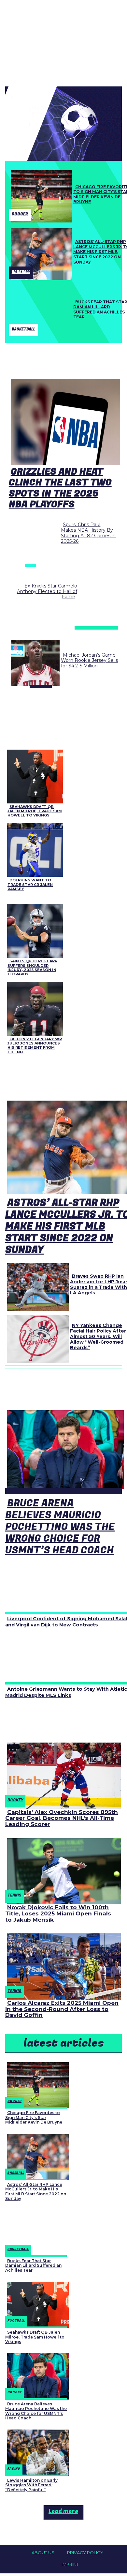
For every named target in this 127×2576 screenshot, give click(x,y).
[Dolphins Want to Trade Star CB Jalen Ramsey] (33, 849)
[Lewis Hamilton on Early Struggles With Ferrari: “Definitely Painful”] (36, 2451)
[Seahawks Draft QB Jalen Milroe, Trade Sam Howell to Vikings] (33, 775)
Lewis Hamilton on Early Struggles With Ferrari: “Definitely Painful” (31, 2485)
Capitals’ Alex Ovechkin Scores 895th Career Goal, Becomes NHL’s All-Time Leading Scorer (62, 1818)
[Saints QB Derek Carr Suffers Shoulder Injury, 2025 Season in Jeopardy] (33, 930)
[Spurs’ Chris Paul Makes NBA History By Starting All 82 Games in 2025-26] (33, 541)
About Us (43, 2553)
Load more (63, 2511)
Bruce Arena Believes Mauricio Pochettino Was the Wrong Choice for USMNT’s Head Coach (60, 1527)
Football (16, 2321)
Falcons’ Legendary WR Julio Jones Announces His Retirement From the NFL (35, 1045)
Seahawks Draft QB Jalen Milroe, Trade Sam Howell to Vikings (35, 811)
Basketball (23, 329)
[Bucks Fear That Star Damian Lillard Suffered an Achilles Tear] (39, 310)
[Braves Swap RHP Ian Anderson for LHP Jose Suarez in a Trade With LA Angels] (36, 1285)
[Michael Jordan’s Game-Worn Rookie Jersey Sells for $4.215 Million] (33, 662)
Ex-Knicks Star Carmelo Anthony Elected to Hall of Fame (47, 591)
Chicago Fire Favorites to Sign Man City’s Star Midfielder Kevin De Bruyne (34, 2117)
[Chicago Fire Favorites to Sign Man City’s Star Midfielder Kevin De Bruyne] (39, 195)
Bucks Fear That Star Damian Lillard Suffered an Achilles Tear (33, 2265)
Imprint (70, 2564)
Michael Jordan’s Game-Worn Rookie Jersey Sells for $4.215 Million (89, 661)
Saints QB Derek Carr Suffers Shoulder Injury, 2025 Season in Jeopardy (32, 968)
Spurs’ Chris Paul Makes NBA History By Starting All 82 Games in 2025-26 (88, 533)
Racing (14, 2469)
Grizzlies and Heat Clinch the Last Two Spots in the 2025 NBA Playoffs (60, 488)
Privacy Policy (85, 2553)
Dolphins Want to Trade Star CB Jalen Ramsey (30, 884)
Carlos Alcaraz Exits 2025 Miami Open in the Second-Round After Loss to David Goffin (62, 2009)
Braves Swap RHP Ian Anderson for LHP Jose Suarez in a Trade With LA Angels (99, 1284)
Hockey (15, 1800)
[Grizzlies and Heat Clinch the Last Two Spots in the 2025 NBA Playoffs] (64, 421)
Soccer (20, 214)
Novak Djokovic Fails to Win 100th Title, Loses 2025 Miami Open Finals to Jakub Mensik (58, 1913)
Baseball (21, 272)
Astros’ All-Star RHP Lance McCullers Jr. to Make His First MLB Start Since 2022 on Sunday (36, 2191)
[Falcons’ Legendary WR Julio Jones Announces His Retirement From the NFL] (33, 1007)
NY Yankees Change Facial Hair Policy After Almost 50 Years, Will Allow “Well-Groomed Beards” (98, 1336)
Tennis (14, 1895)
